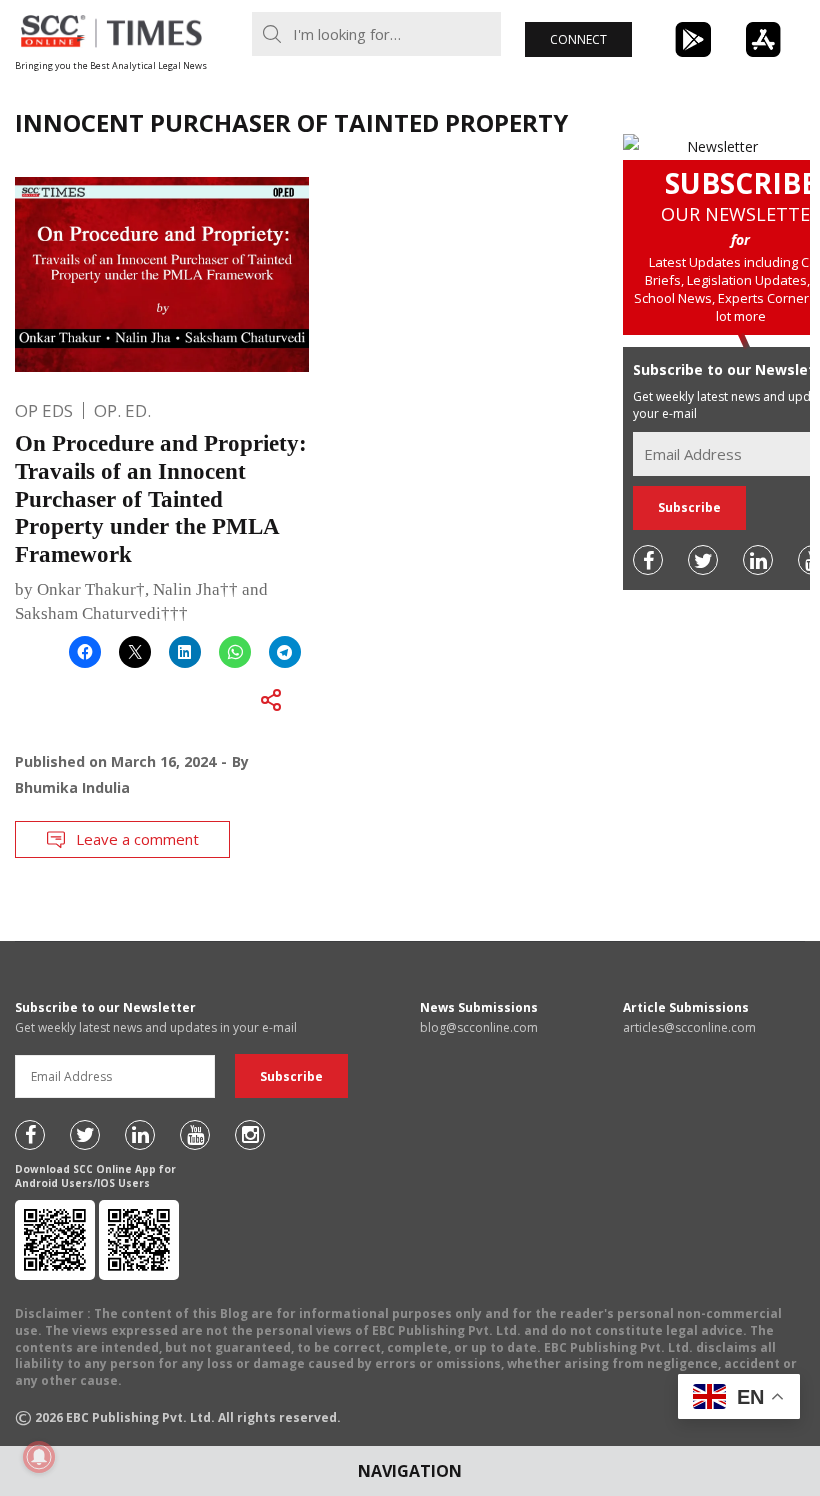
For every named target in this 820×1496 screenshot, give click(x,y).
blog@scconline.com (479, 1027)
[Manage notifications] (39, 1457)
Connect (578, 39)
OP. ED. (122, 410)
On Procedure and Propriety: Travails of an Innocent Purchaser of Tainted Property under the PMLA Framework (161, 498)
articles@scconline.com (689, 1027)
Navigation (410, 1471)
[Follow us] (648, 560)
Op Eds (44, 410)
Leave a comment (137, 839)
